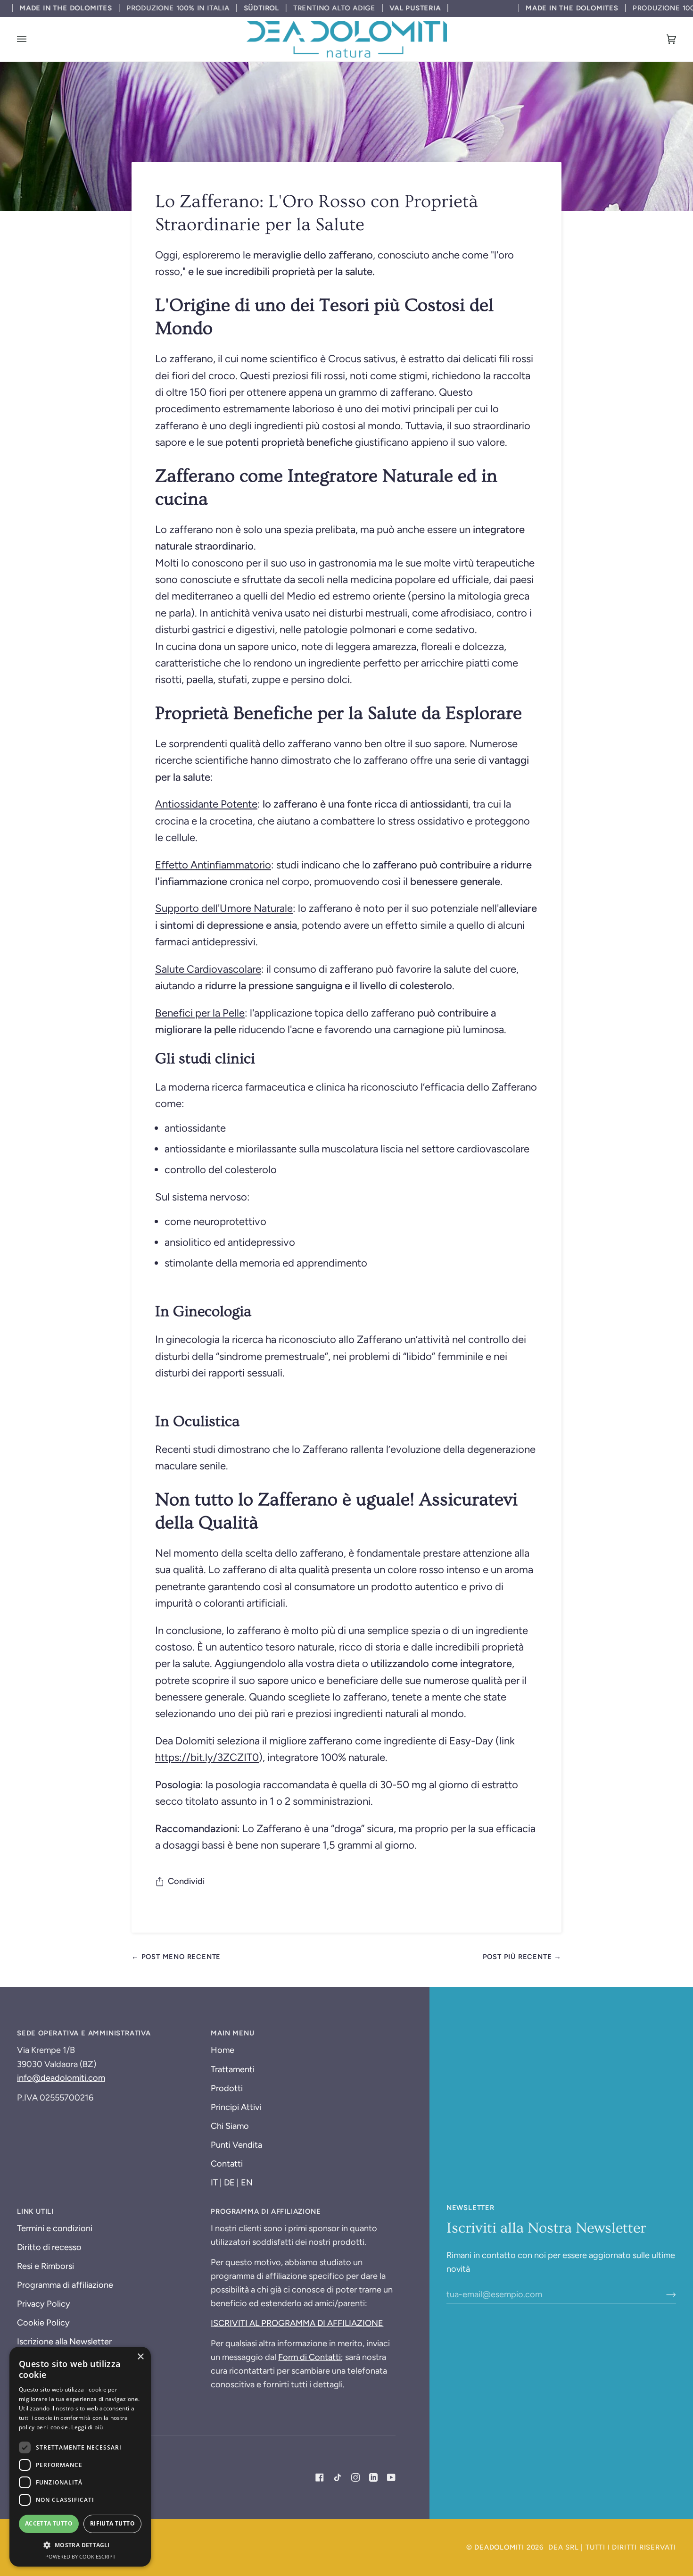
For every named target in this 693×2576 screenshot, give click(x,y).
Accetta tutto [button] (49, 2523)
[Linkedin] (373, 2477)
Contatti (227, 2164)
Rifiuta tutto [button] (112, 2523)
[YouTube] (391, 2477)
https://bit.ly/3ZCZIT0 (207, 1757)
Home (223, 2050)
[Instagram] (355, 2477)
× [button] (140, 2357)
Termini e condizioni (55, 2228)
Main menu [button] (232, 2033)
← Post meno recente (176, 1957)
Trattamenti (233, 2069)
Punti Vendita (236, 2145)
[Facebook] (320, 2477)
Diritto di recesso (49, 2247)
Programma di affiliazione (65, 2285)
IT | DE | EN (232, 2183)
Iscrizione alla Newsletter (64, 2342)
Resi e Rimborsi (45, 2266)
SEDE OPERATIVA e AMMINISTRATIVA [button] (84, 2033)
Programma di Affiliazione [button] (266, 2211)
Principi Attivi (236, 2107)
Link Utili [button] (35, 2211)
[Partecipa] (664, 2294)
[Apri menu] (31, 39)
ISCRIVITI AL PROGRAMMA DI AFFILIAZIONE (297, 2323)
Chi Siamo (230, 2126)
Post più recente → (522, 1957)
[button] (80, 2545)
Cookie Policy (43, 2323)
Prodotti (227, 2088)
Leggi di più (87, 2427)
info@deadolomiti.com (61, 2078)
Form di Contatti (309, 2357)
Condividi (186, 1881)
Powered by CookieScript (80, 2556)
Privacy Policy (44, 2304)
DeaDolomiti (499, 2547)
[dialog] (80, 2457)
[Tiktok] (338, 2477)
